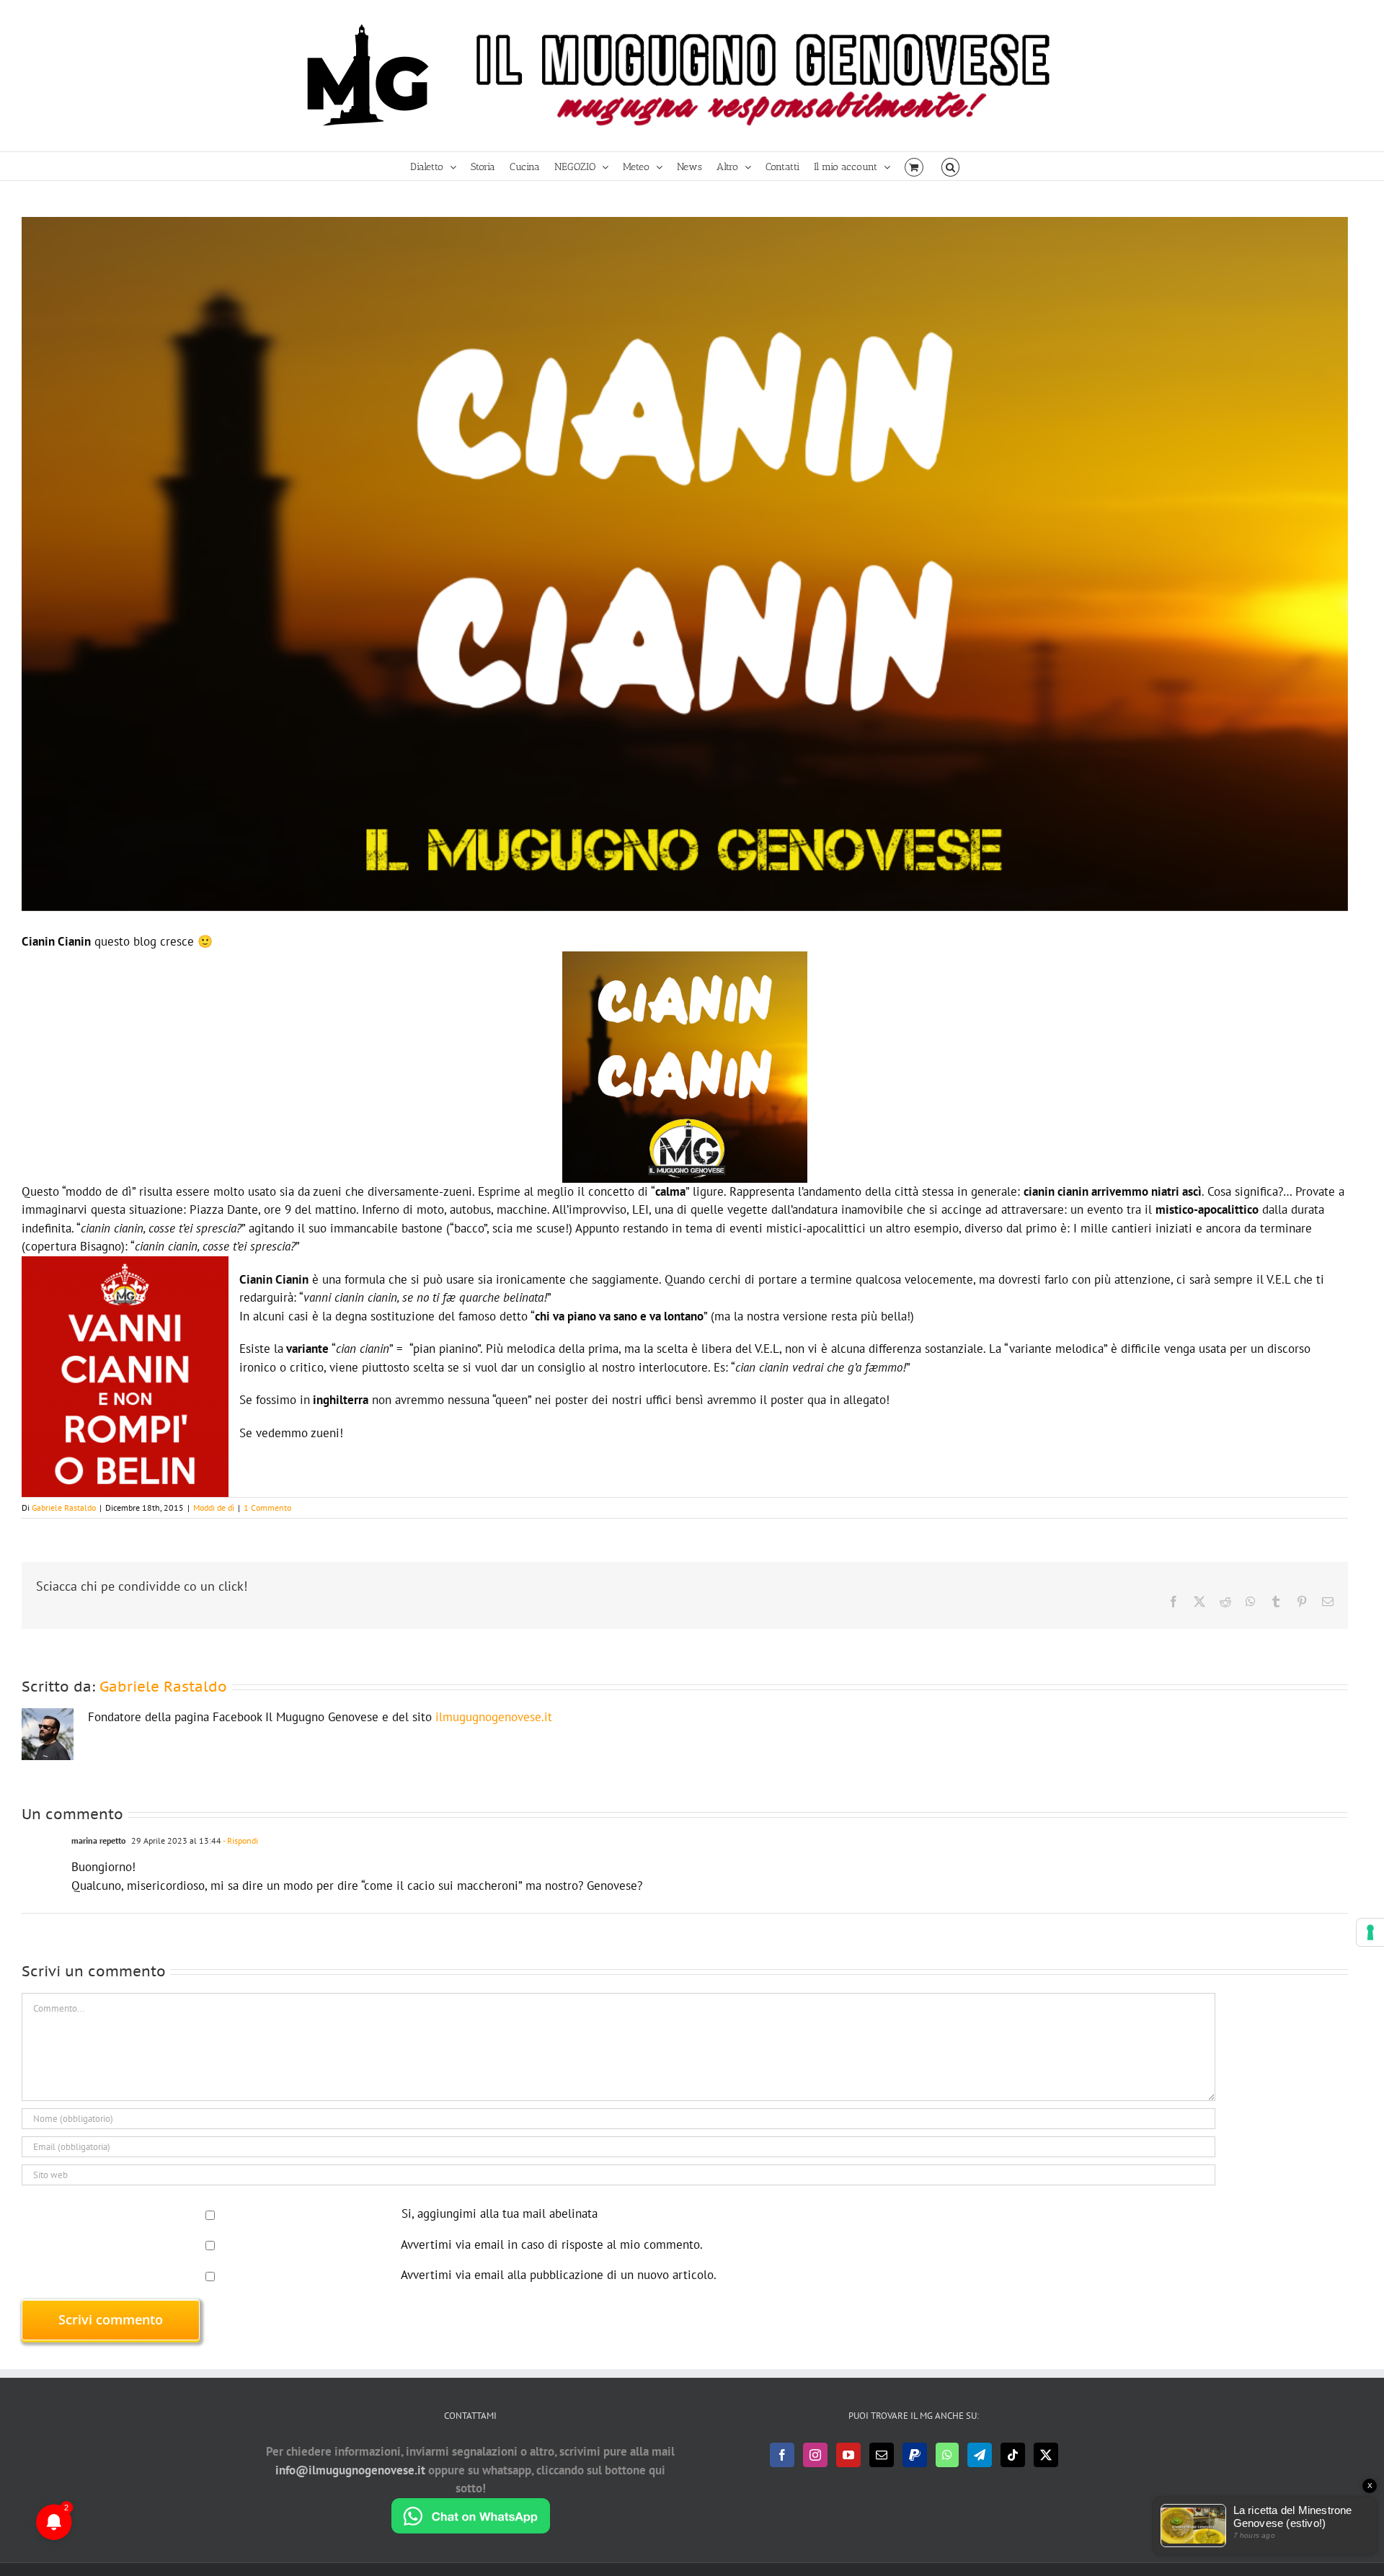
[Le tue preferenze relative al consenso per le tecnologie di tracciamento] (1370, 1932)
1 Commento (267, 1507)
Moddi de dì (214, 1507)
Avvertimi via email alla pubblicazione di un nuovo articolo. (559, 2275)
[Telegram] (980, 2455)
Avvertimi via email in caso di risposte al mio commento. (552, 2244)
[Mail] (882, 2455)
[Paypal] (915, 2455)
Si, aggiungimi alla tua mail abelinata (498, 2213)
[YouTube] (848, 2455)
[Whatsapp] (947, 2455)
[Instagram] (815, 2455)
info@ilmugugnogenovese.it (350, 2470)
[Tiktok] (1013, 2455)
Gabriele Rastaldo (64, 1507)
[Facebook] (782, 2455)
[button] (950, 166)
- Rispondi (240, 1840)
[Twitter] (1046, 2455)
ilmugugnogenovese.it (494, 1717)
